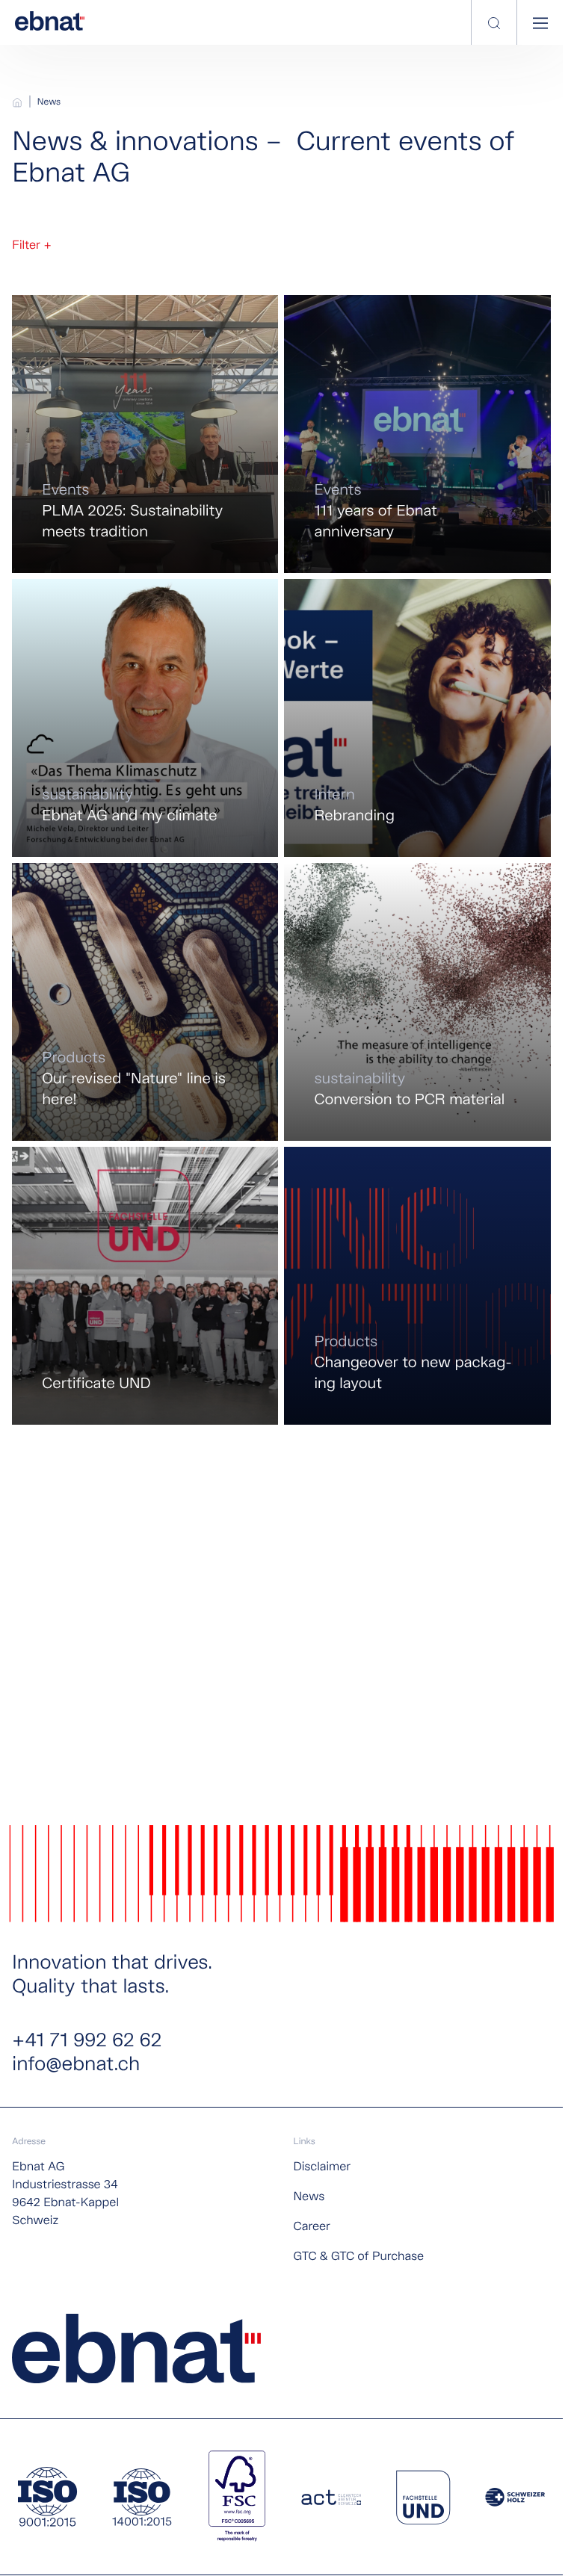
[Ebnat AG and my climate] (145, 718)
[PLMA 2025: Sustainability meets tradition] (145, 434)
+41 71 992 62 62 (87, 2041)
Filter (31, 245)
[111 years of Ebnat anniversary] (417, 434)
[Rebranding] (417, 718)
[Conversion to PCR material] (417, 1002)
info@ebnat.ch (76, 2065)
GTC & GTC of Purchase (358, 2257)
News (49, 102)
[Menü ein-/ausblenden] (540, 23)
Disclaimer (322, 2167)
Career (311, 2227)
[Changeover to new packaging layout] (417, 1286)
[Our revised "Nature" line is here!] (145, 1002)
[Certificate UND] (145, 1286)
